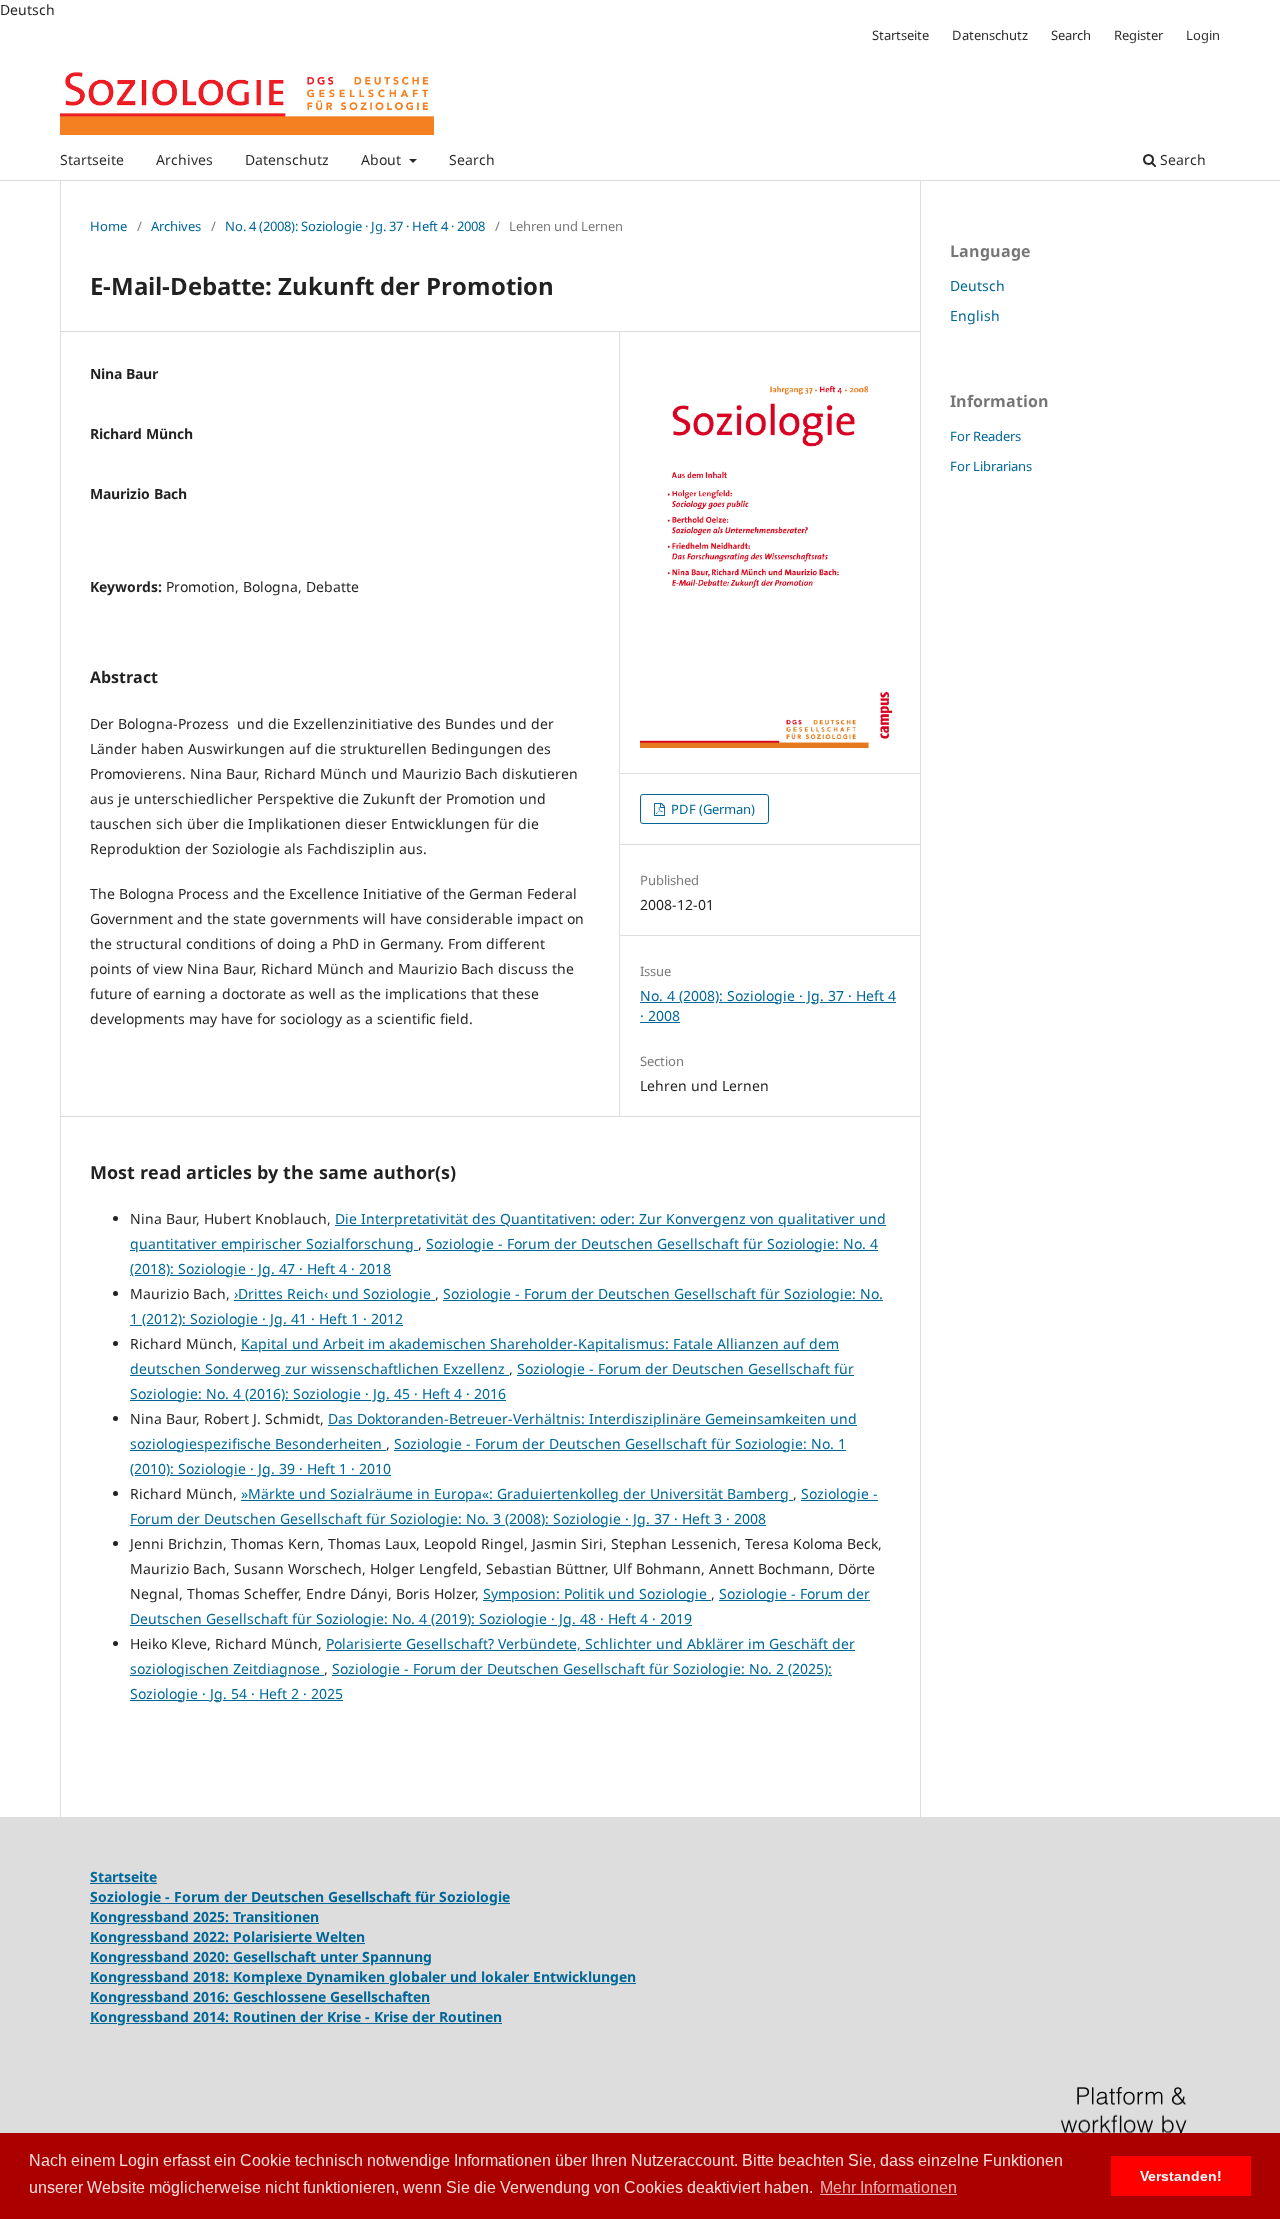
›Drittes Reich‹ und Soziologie (334, 1293)
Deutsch (977, 285)
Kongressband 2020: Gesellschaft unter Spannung (261, 1956)
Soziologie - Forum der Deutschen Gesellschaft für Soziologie (300, 1896)
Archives (184, 159)
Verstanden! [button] (1181, 2176)
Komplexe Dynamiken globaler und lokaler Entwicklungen (434, 1976)
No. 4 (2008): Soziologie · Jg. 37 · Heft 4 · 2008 (355, 226)
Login (1203, 35)
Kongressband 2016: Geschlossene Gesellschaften (260, 1996)
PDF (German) (711, 809)
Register (1138, 35)
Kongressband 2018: (161, 1976)
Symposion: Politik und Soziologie (597, 1593)
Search (472, 159)
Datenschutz (287, 159)
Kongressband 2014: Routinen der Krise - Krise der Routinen (296, 2016)
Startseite (92, 159)
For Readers (985, 436)
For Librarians (991, 466)
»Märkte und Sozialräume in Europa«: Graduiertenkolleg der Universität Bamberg (517, 1493)
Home (108, 226)
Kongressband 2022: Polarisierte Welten (227, 1936)
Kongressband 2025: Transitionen (204, 1916)
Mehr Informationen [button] (888, 2187)
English (975, 315)
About (383, 159)
